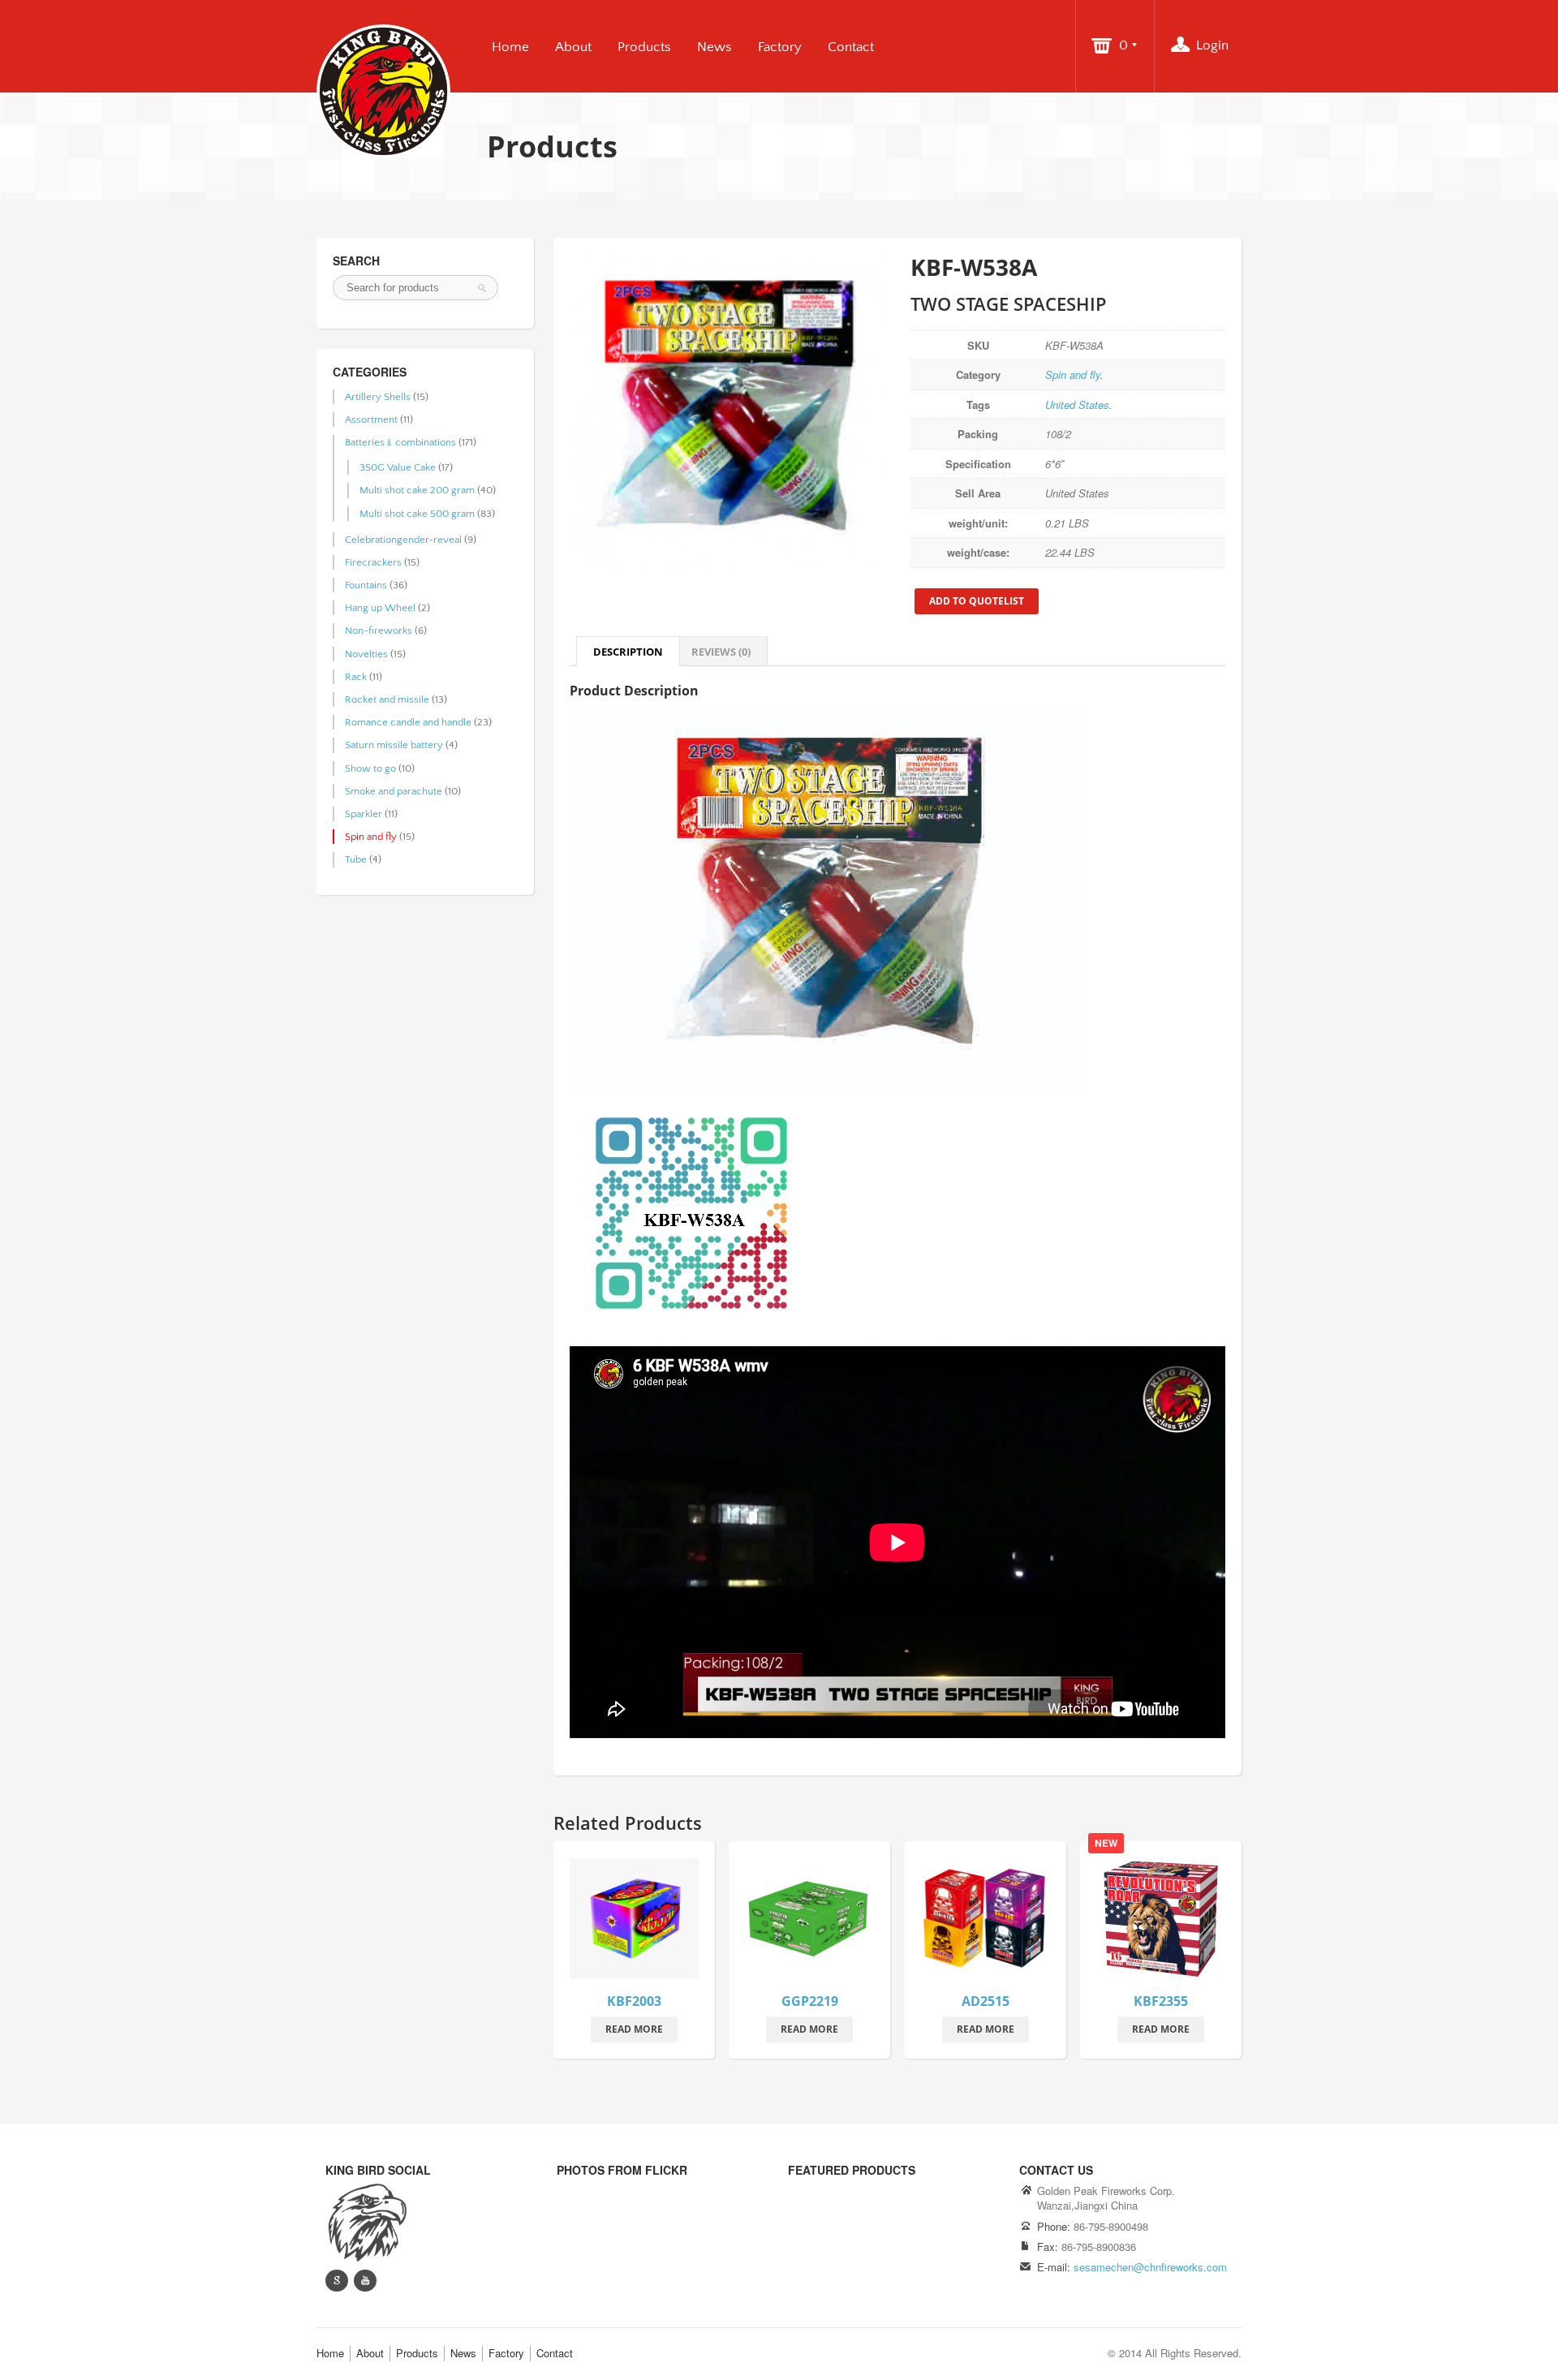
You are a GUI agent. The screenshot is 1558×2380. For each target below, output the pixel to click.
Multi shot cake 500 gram (417, 514)
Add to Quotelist (977, 601)
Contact (851, 47)
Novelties (366, 654)
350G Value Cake (398, 467)
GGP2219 (810, 2001)
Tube (356, 859)
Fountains (366, 585)
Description (628, 652)
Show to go (370, 768)
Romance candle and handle (408, 722)
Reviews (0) (721, 652)
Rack (356, 677)
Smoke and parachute (394, 791)
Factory (780, 47)
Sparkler (364, 814)
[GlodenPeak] (366, 2221)
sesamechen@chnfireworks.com (1150, 2267)
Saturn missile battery (394, 745)
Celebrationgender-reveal (403, 540)
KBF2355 (1161, 2001)
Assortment (371, 420)
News (714, 47)
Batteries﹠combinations (400, 442)
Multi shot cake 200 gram (417, 490)
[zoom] (634, 1922)
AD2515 (986, 2001)
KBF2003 (634, 2001)
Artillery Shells (378, 397)
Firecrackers (373, 562)
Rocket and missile (387, 699)
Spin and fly (1073, 374)
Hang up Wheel (380, 608)
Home (510, 47)
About (573, 47)
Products (644, 47)
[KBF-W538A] (727, 411)
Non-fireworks (379, 631)
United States (1077, 405)
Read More (634, 2029)
